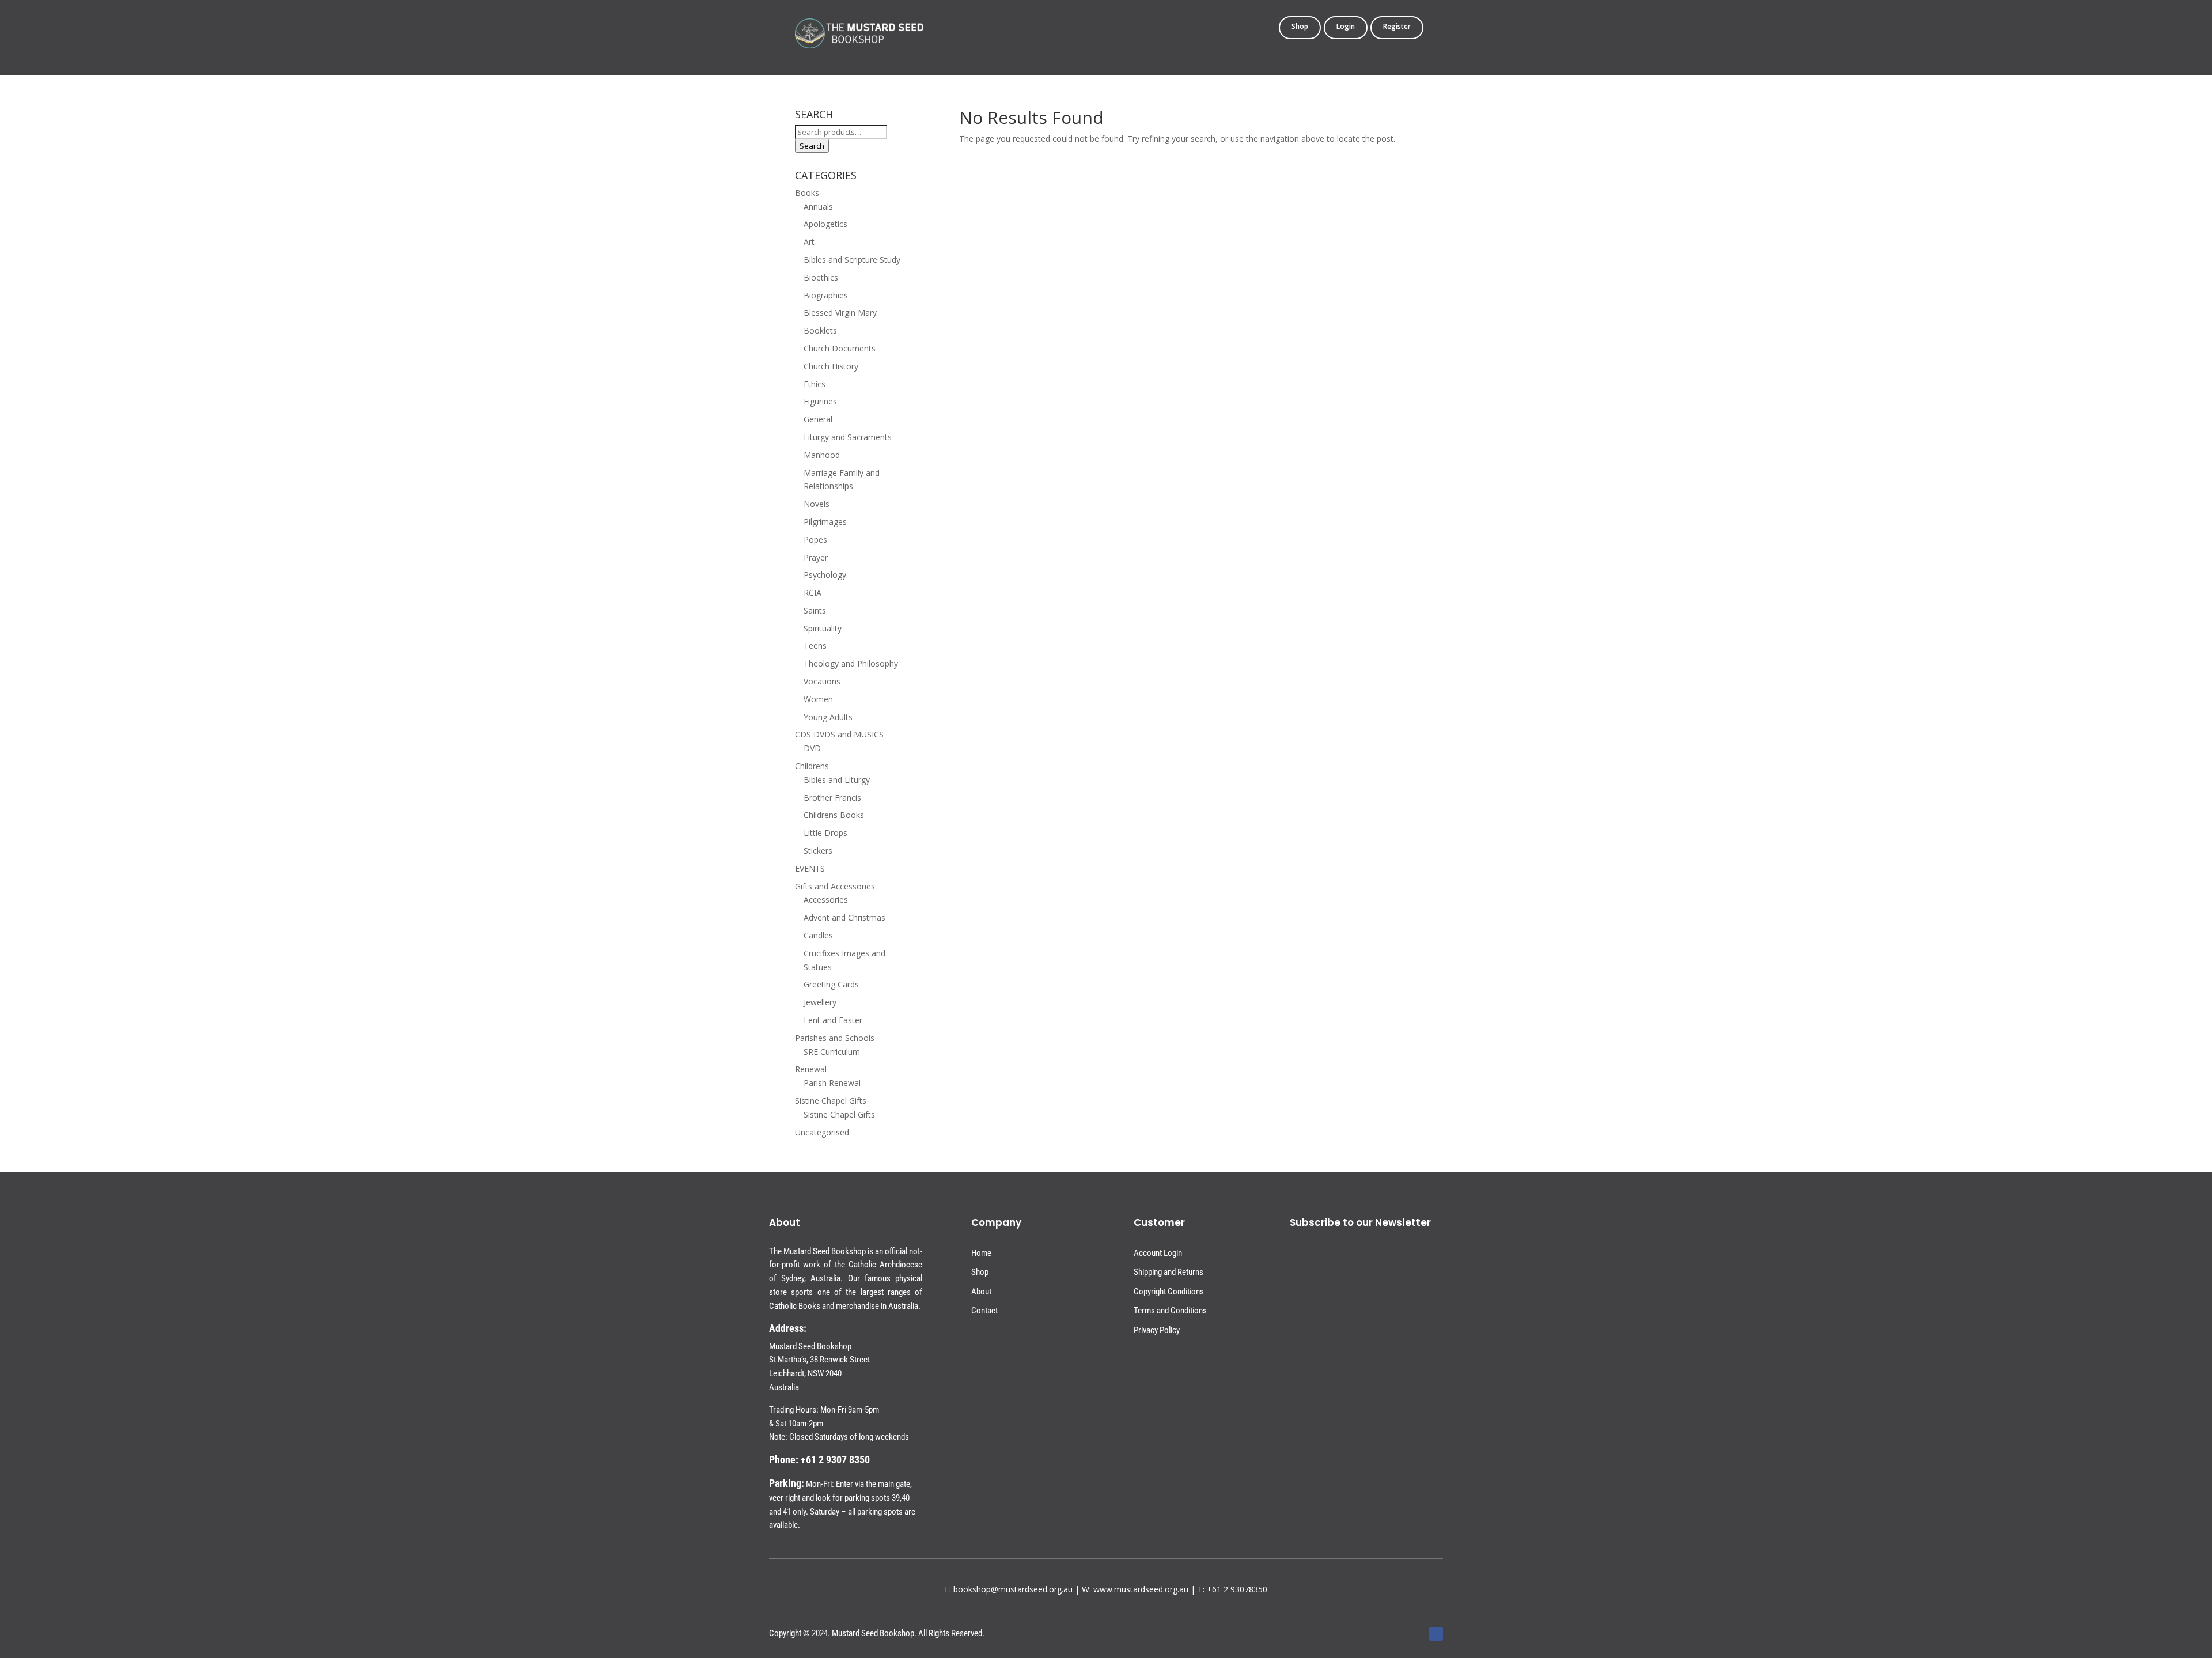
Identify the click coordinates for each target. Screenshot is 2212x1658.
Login (1346, 27)
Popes (815, 540)
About (981, 1292)
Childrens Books (834, 815)
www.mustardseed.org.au (1141, 1589)
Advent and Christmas (844, 917)
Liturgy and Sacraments (848, 437)
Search (812, 146)
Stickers (818, 851)
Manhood (822, 455)
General (818, 419)
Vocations (822, 681)
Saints (815, 610)
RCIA (813, 593)
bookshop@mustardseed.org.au (1013, 1589)
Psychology (825, 575)
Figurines (820, 401)
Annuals (818, 207)
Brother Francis (832, 798)
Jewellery (820, 1002)
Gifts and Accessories (835, 886)
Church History (831, 366)
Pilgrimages (825, 522)
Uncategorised (822, 1132)
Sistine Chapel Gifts (831, 1101)
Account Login (1158, 1253)
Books (807, 193)
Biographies (826, 295)
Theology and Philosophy (851, 663)
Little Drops (825, 833)
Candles (818, 935)
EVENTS (810, 868)
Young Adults (828, 717)
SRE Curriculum (832, 1052)
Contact (984, 1311)
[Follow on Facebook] (1436, 1634)
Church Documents (840, 348)
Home (981, 1253)
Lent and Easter (833, 1020)
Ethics (815, 384)
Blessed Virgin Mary (840, 313)
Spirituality (823, 628)
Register (1397, 27)
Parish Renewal (832, 1083)
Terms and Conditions (1170, 1311)
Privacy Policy (1157, 1330)
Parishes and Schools (835, 1038)
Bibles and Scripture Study (852, 260)
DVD (812, 748)
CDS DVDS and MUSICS (839, 734)
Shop (1300, 27)
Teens (815, 646)
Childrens (812, 766)
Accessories (826, 900)
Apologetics (825, 224)
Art (809, 242)
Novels (817, 504)
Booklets (820, 330)
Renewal (811, 1069)
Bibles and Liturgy (837, 780)
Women (818, 699)
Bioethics (821, 277)
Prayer (816, 557)
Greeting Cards (831, 984)
